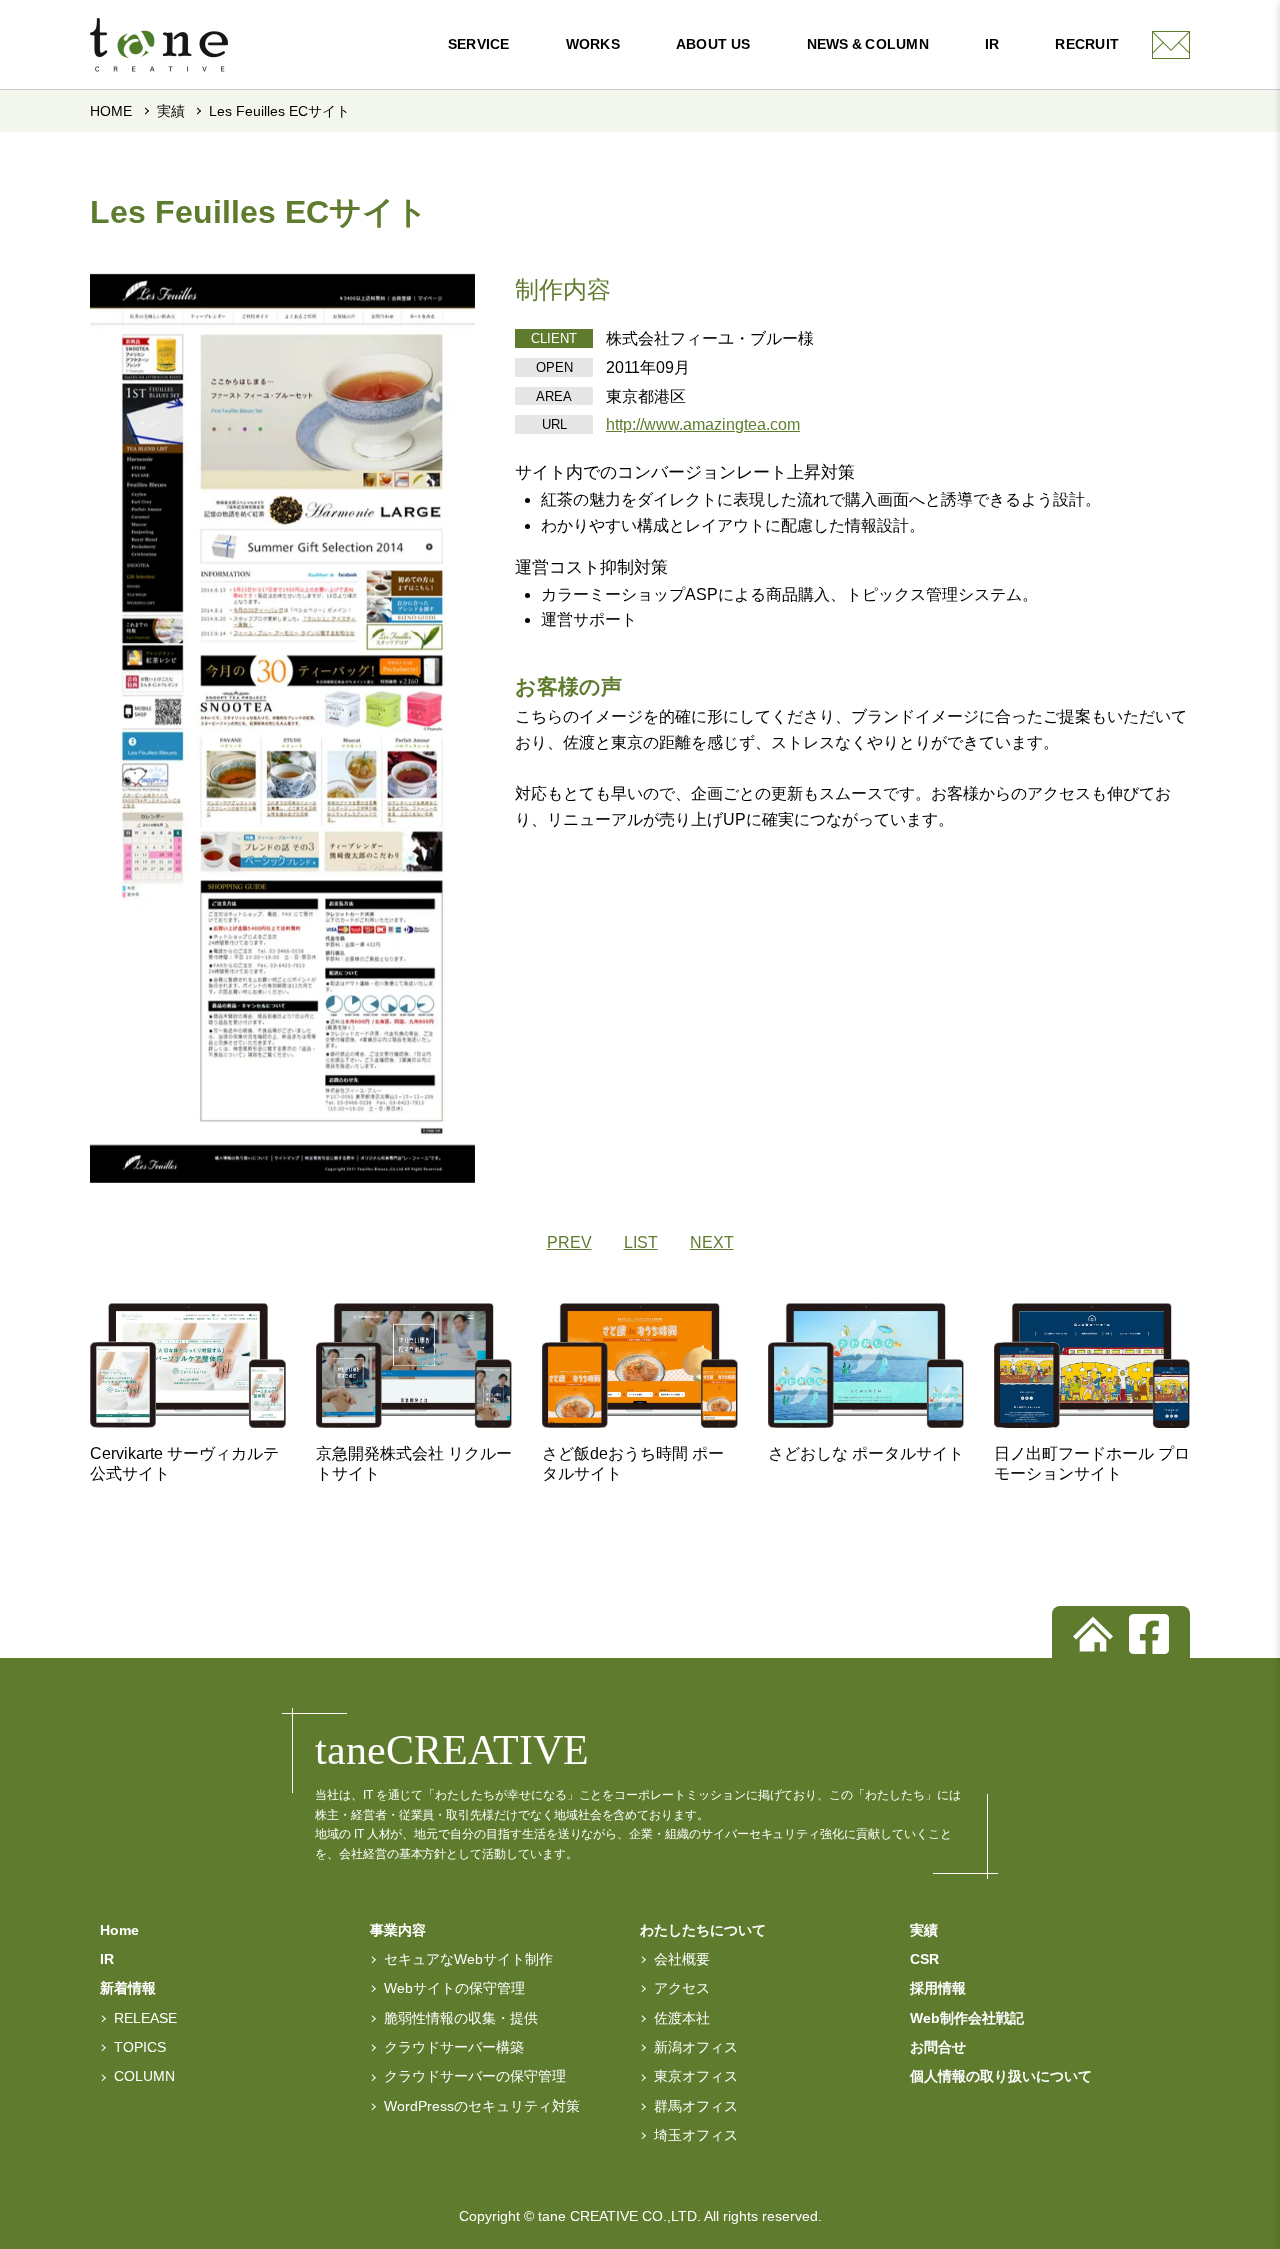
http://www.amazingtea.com (703, 424)
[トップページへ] (1093, 1634)
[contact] (1171, 45)
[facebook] (1149, 1634)
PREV (569, 1242)
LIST (641, 1242)
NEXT (712, 1242)
